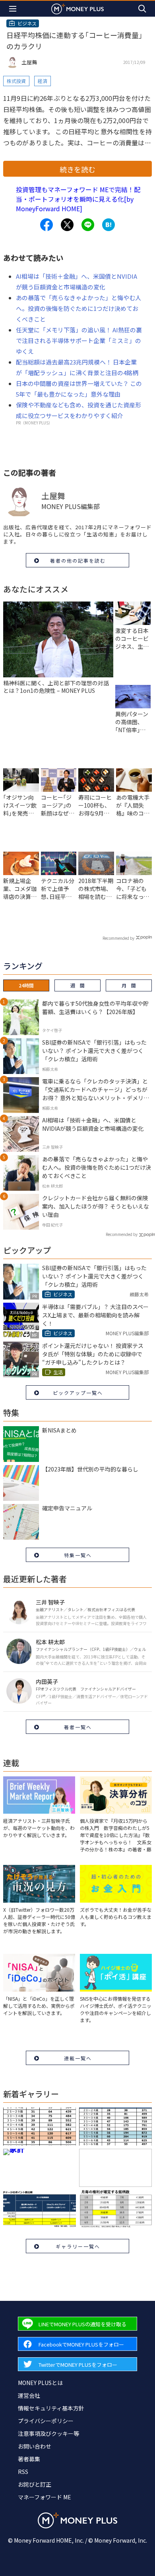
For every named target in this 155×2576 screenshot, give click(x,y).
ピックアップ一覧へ (78, 1393)
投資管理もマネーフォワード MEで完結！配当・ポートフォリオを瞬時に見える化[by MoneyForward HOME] (78, 199)
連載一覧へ (78, 2058)
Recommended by (118, 938)
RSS (23, 2472)
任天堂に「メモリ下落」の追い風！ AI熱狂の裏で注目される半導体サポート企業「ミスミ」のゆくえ (79, 340)
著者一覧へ (78, 1727)
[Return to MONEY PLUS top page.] (77, 9)
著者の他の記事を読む (78, 560)
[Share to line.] (88, 225)
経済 (43, 81)
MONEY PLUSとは (40, 2383)
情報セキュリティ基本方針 (51, 2408)
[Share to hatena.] (108, 225)
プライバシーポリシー (46, 2421)
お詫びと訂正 (35, 2484)
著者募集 (29, 2459)
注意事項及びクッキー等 (48, 2433)
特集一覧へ (78, 1555)
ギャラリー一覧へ (78, 2246)
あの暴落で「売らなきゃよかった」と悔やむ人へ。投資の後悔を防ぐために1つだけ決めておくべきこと (78, 308)
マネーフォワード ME (45, 2497)
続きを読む (77, 169)
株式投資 (16, 81)
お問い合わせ (35, 2446)
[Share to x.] (67, 225)
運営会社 (29, 2395)
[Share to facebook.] (46, 225)
